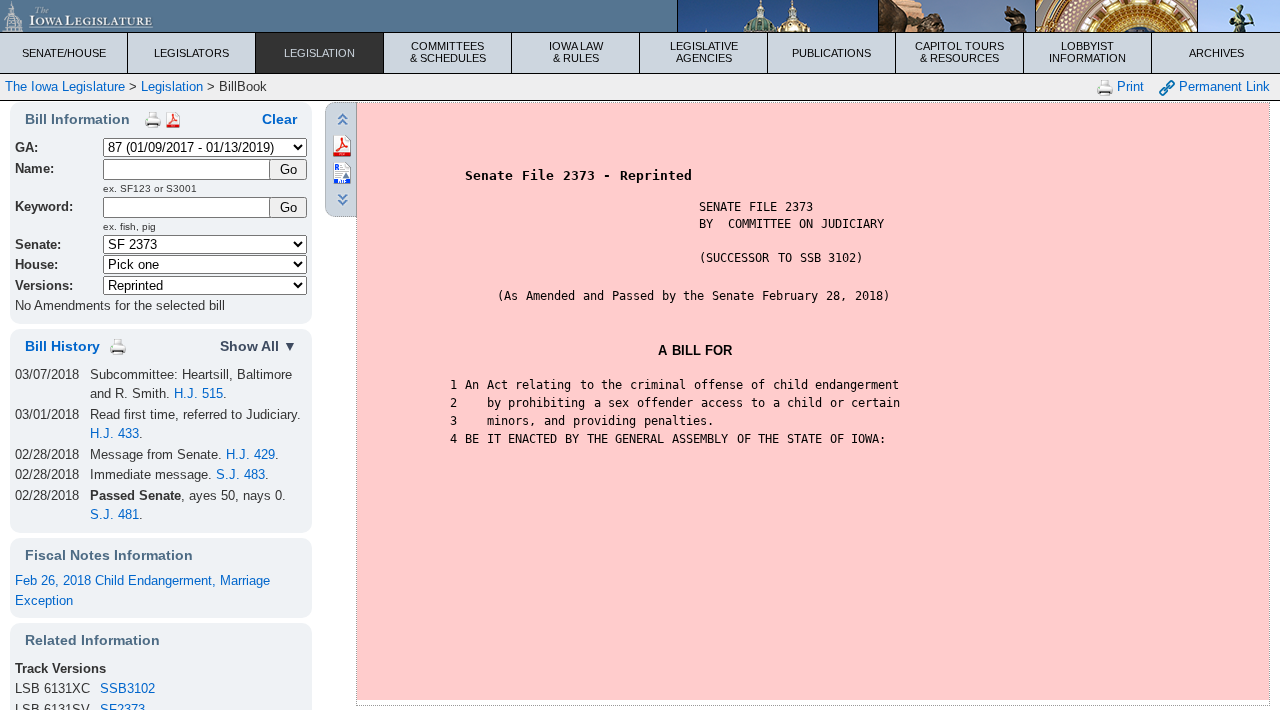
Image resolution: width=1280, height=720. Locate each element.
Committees (448, 52)
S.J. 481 (114, 514)
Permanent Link (1222, 86)
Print (1128, 86)
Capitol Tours (959, 52)
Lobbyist (1087, 52)
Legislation (319, 53)
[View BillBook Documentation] (173, 119)
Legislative (704, 52)
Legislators (191, 53)
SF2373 (122, 709)
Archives (1216, 53)
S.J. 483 (240, 474)
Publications (831, 53)
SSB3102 (127, 688)
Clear (279, 119)
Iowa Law (576, 52)
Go (288, 207)
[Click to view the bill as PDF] (342, 144)
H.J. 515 (198, 393)
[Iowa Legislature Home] (640, 16)
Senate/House (64, 53)
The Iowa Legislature (65, 86)
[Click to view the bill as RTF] (342, 171)
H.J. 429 (250, 454)
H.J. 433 (114, 433)
